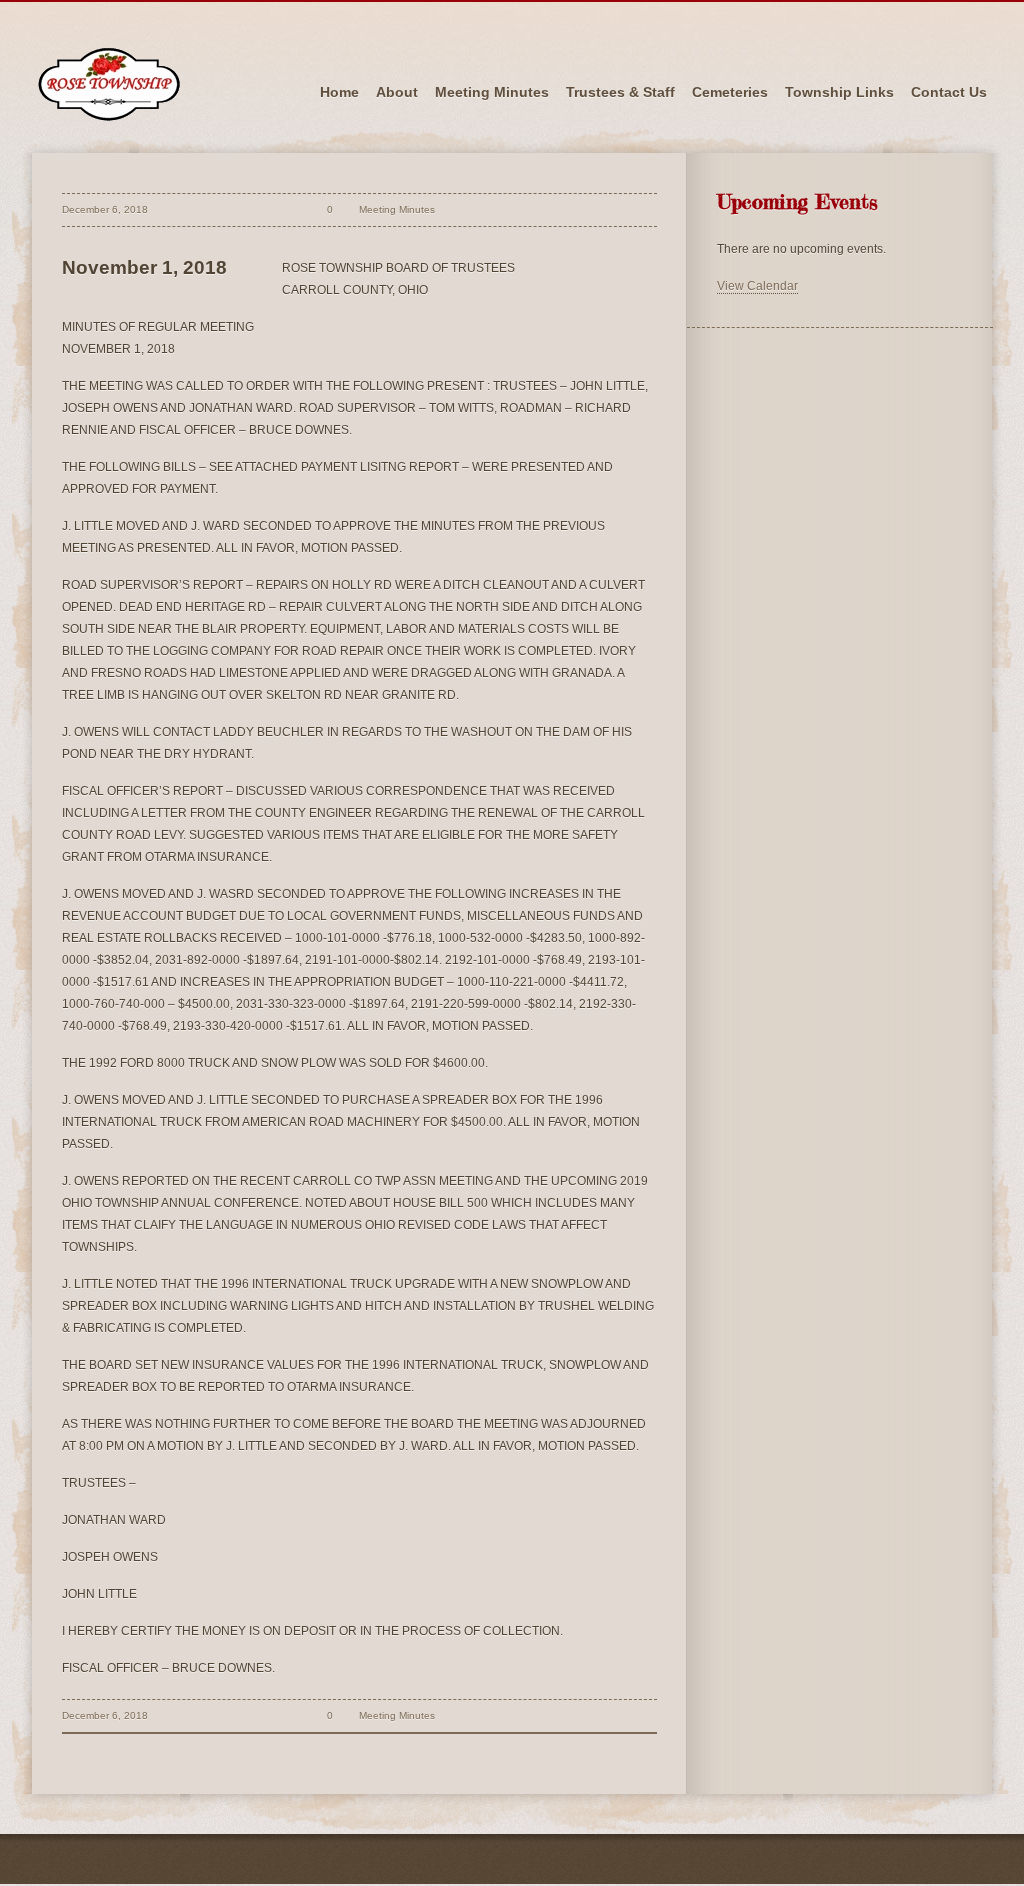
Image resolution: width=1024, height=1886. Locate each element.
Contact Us (949, 92)
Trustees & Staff (620, 92)
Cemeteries (730, 92)
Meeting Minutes (492, 92)
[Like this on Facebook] (453, 209)
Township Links (839, 92)
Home (339, 92)
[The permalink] (290, 209)
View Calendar (757, 286)
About (397, 92)
